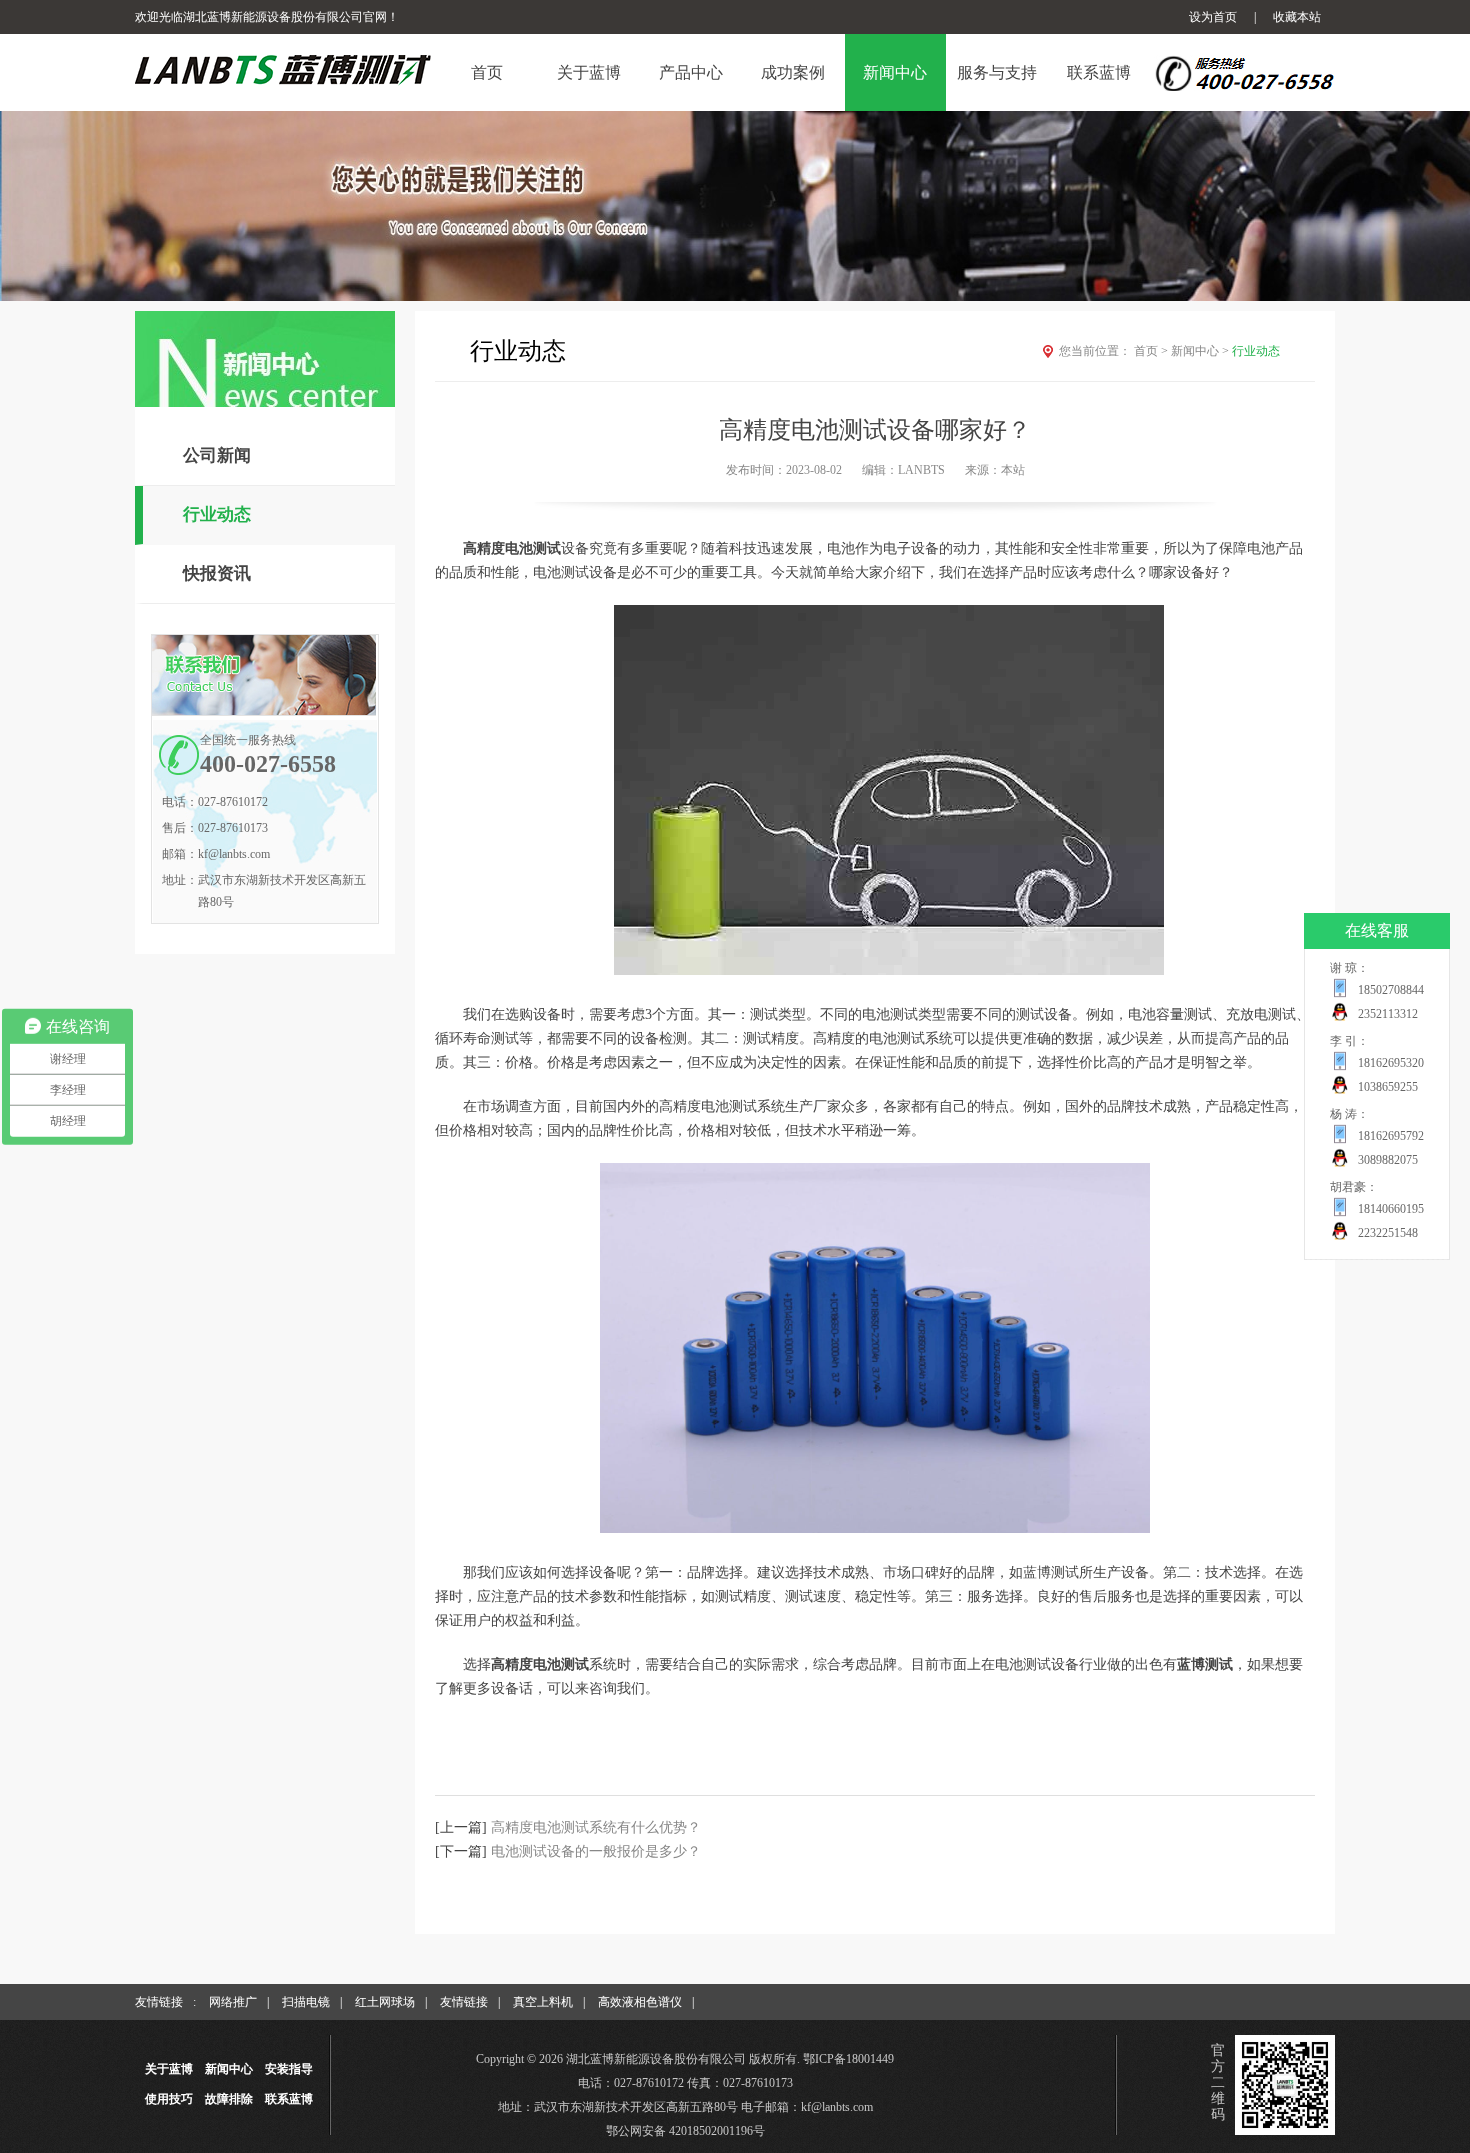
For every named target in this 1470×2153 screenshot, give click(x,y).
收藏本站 (1297, 17)
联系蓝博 (289, 2099)
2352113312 (1388, 1014)
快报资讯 (217, 573)
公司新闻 (217, 455)
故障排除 (229, 2099)
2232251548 (1388, 1233)
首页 (1151, 351)
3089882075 (1388, 1160)
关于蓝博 (169, 2069)
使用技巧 (169, 2099)
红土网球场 (385, 2002)
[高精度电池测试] (875, 1528)
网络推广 (233, 2002)
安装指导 (289, 2069)
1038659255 (1388, 1087)
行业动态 (217, 514)
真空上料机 (543, 2002)
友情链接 (464, 2002)
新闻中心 (1200, 351)
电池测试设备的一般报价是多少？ (596, 1851)
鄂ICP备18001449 (848, 2059)
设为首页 (1213, 17)
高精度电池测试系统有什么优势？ (596, 1827)
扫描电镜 (306, 2002)
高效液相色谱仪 (640, 2002)
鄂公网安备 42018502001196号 (685, 2131)
